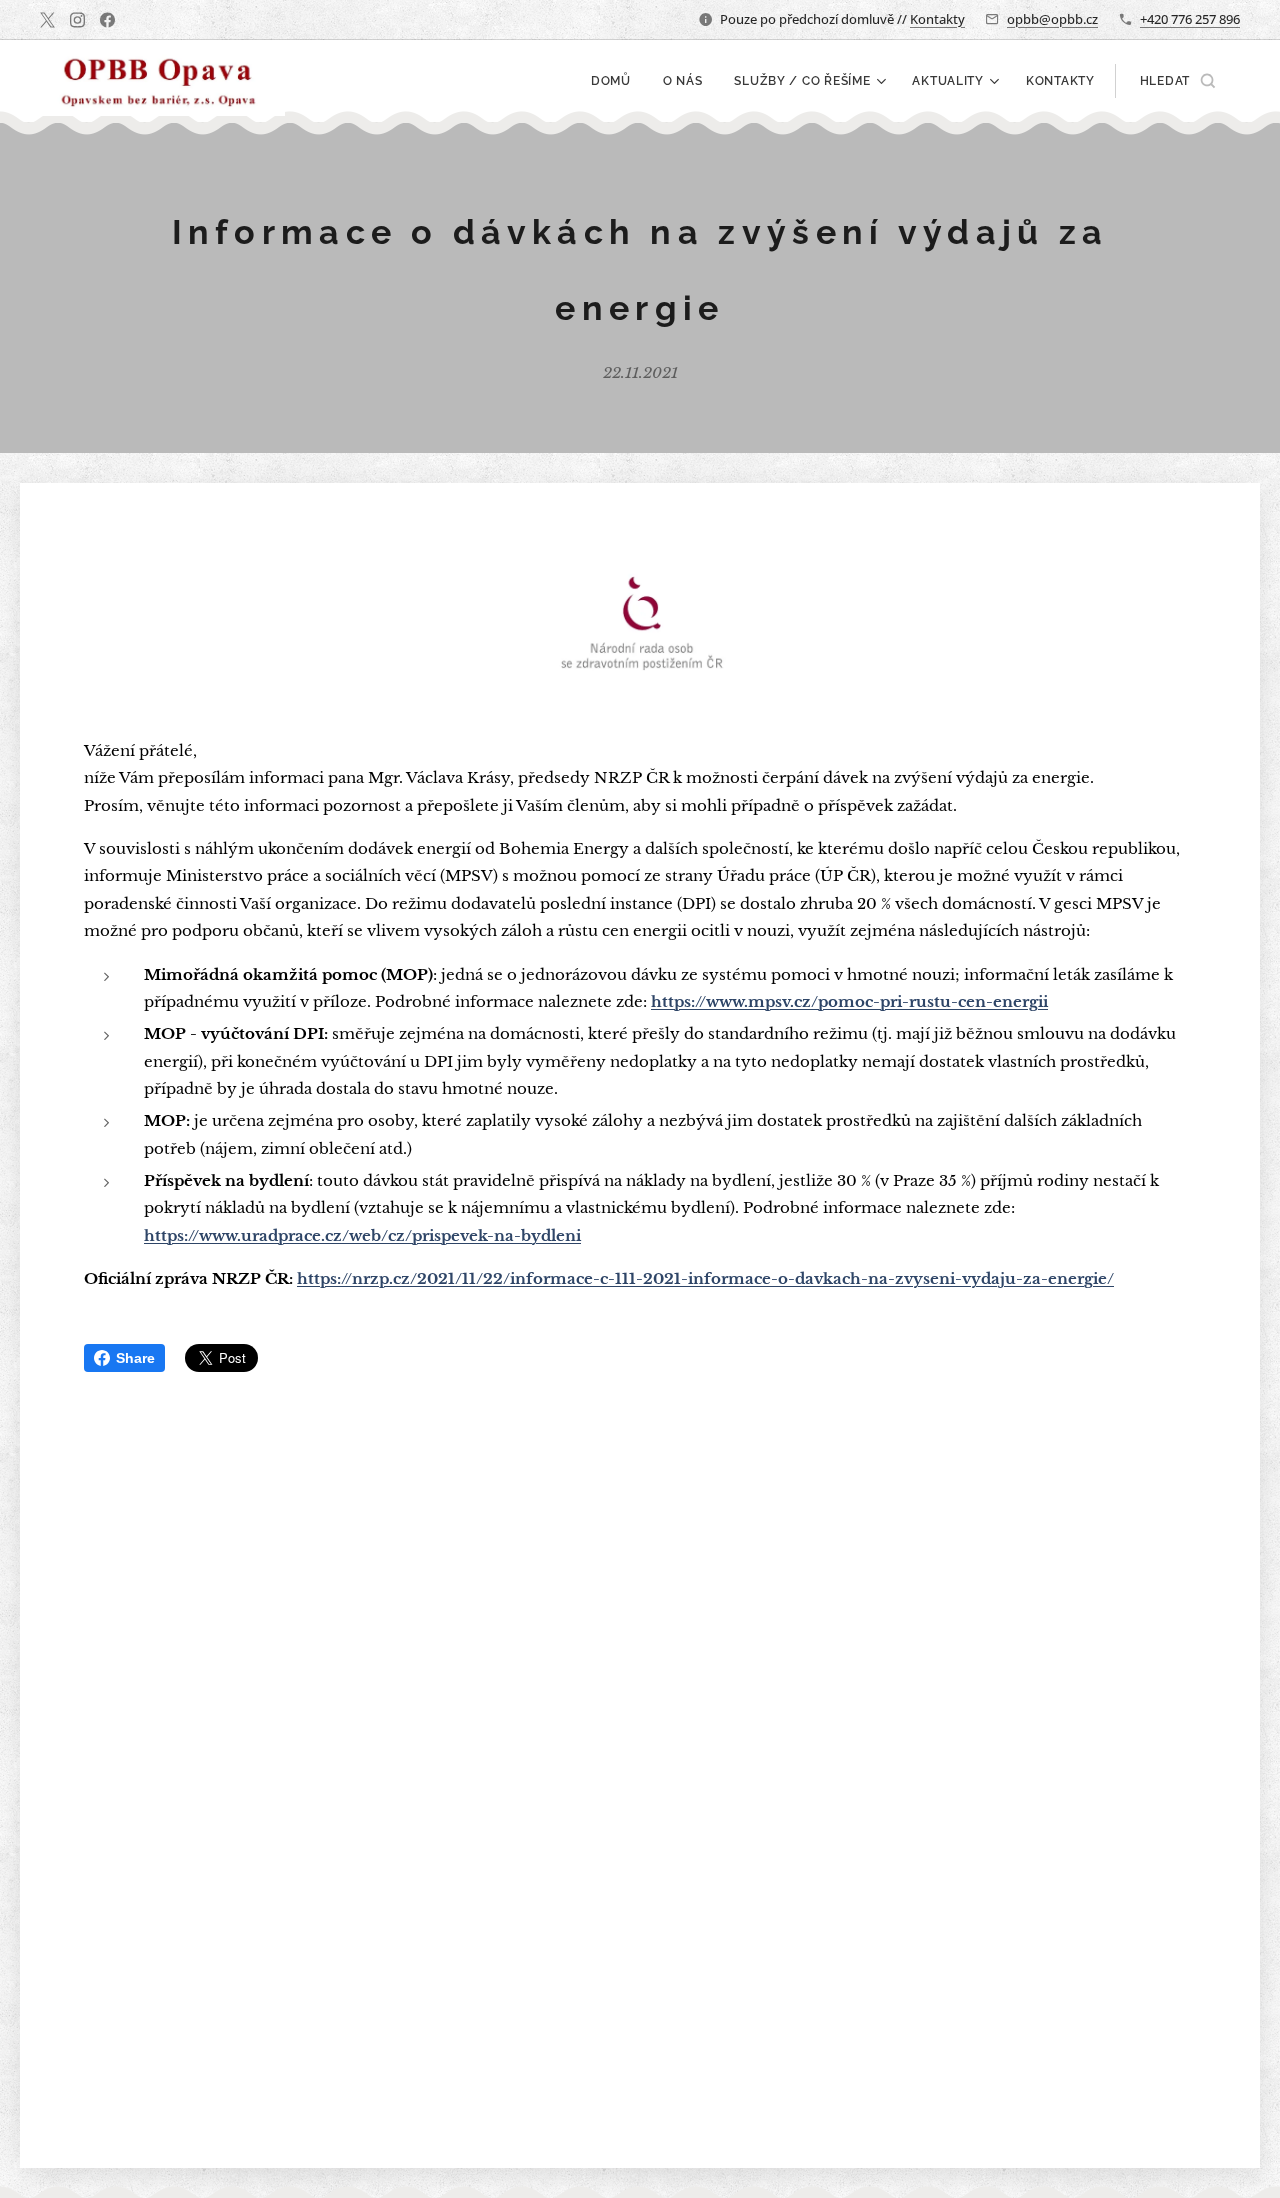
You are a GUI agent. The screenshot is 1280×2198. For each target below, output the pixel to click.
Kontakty (937, 19)
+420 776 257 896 (1190, 19)
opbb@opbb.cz (1052, 19)
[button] (1177, 81)
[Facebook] (107, 20)
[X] (47, 20)
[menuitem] (616, 81)
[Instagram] (77, 20)
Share (135, 1358)
